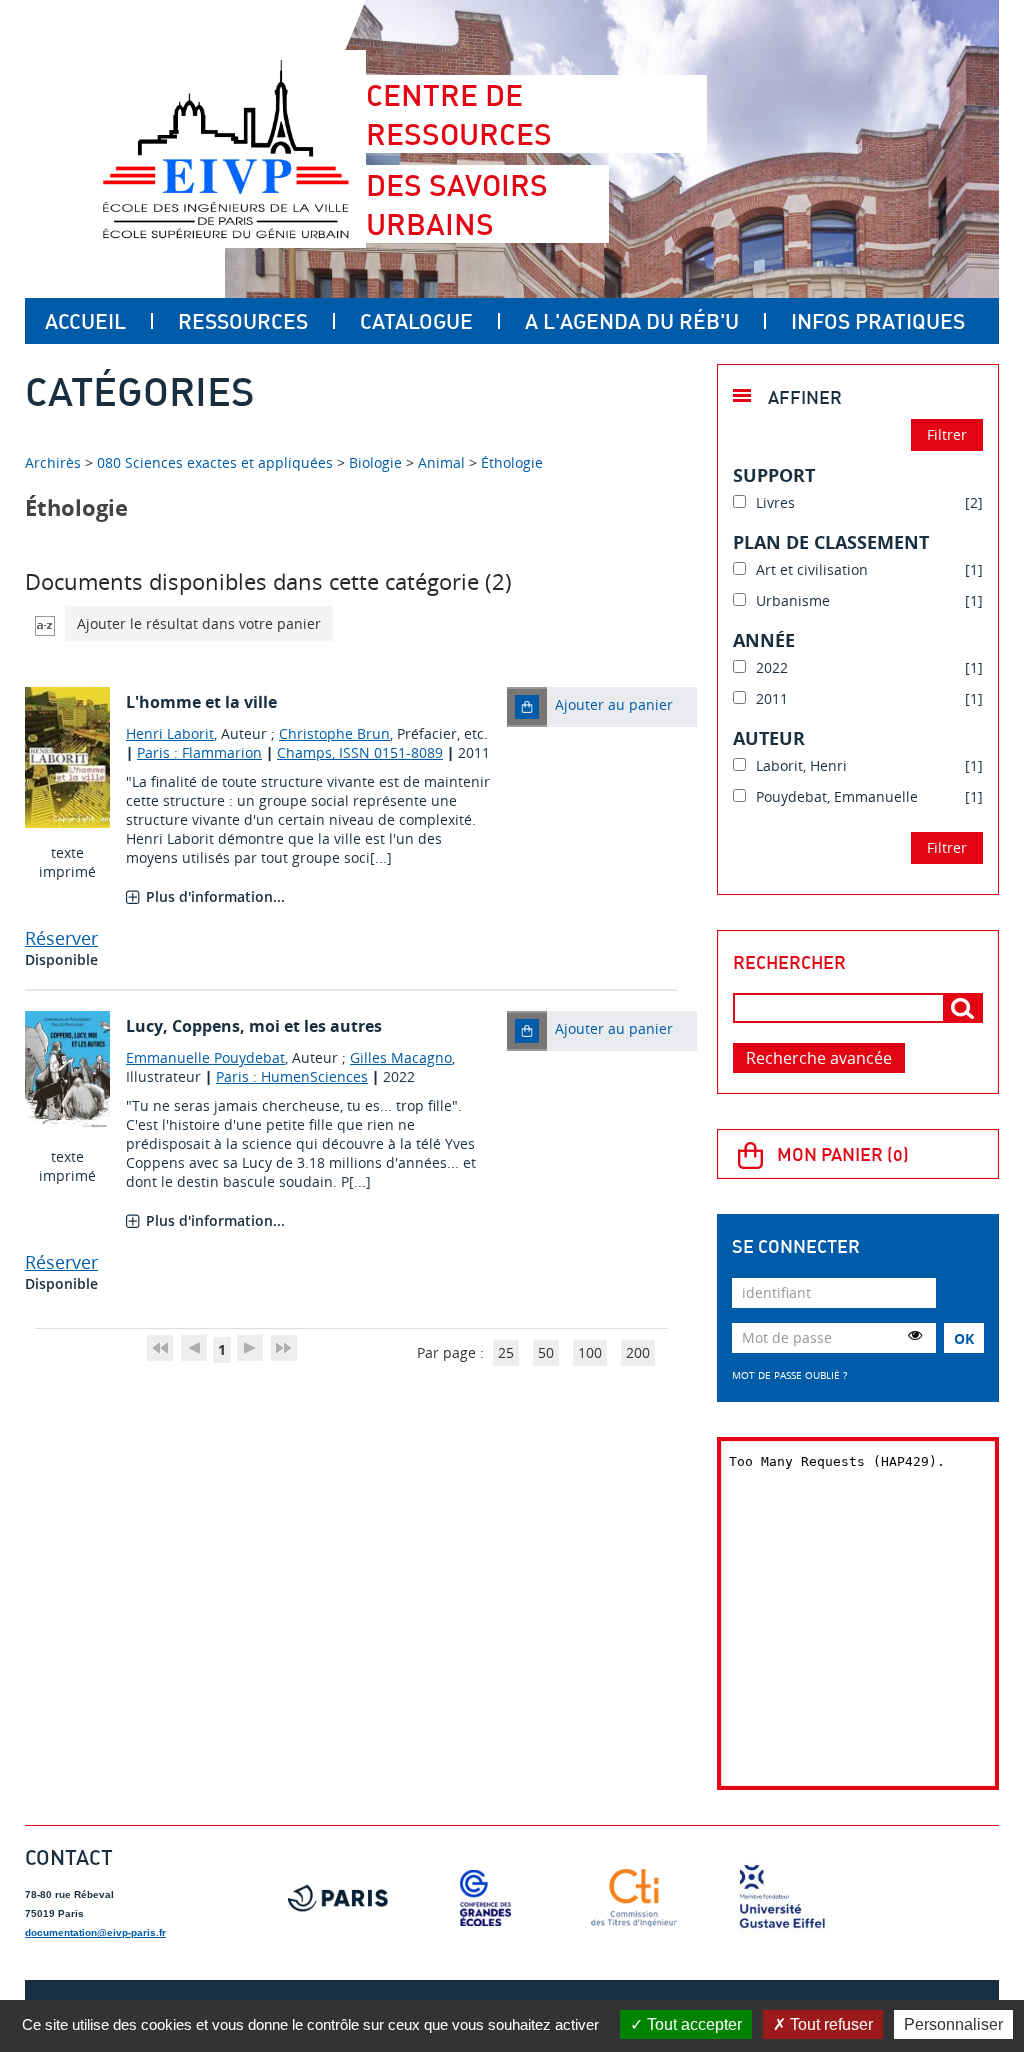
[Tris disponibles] (45, 623)
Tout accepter (692, 2024)
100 (590, 1352)
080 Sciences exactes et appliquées (215, 462)
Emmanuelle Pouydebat (205, 1057)
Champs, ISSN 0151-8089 (360, 752)
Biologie (375, 462)
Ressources (243, 321)
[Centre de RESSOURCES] (225, 149)
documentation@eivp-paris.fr (95, 1932)
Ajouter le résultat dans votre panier (199, 623)
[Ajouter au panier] (527, 707)
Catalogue (416, 321)
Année (764, 640)
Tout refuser (829, 2024)
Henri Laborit (170, 733)
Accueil (85, 321)
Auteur (769, 738)
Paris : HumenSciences (292, 1076)
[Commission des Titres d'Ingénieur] (634, 1898)
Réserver (61, 938)
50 (546, 1352)
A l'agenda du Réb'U (632, 321)
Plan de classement (831, 542)
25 (506, 1352)
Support (774, 475)
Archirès (55, 462)
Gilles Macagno (401, 1057)
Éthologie (512, 462)
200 (638, 1352)
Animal (441, 462)
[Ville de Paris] (338, 1898)
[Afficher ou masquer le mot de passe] (915, 1335)
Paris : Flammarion (199, 752)
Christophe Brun (334, 733)
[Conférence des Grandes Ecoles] (486, 1898)
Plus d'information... (215, 896)
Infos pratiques (878, 321)
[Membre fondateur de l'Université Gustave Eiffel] (782, 1898)
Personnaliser (953, 2024)
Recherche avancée (819, 1058)
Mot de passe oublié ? (789, 1375)
